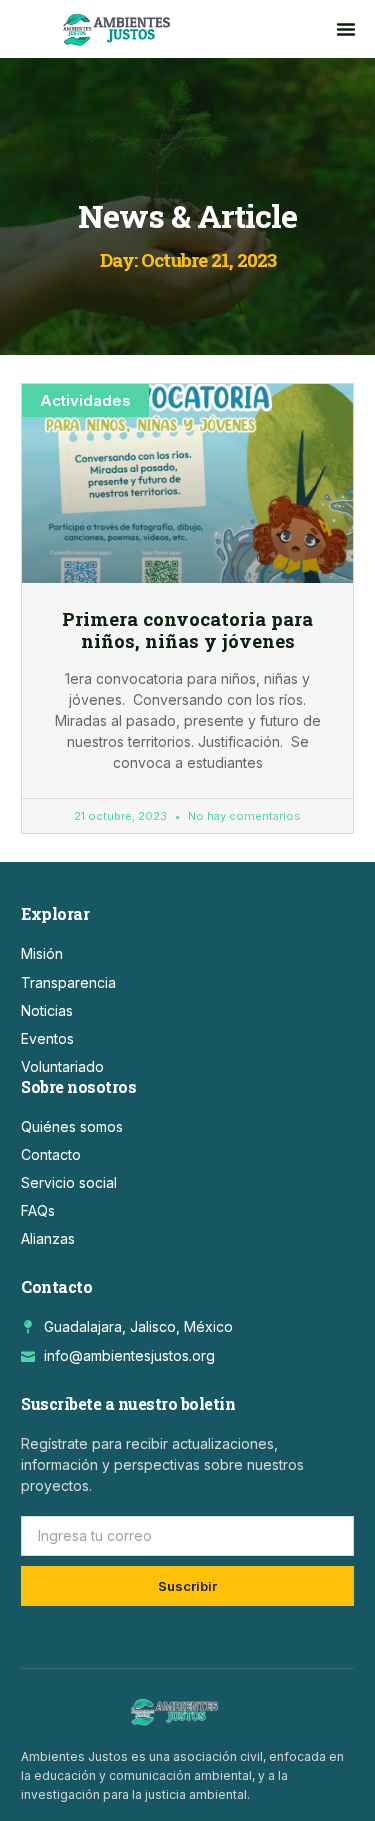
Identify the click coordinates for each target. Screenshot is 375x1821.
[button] (346, 29)
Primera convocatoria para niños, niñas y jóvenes (187, 630)
